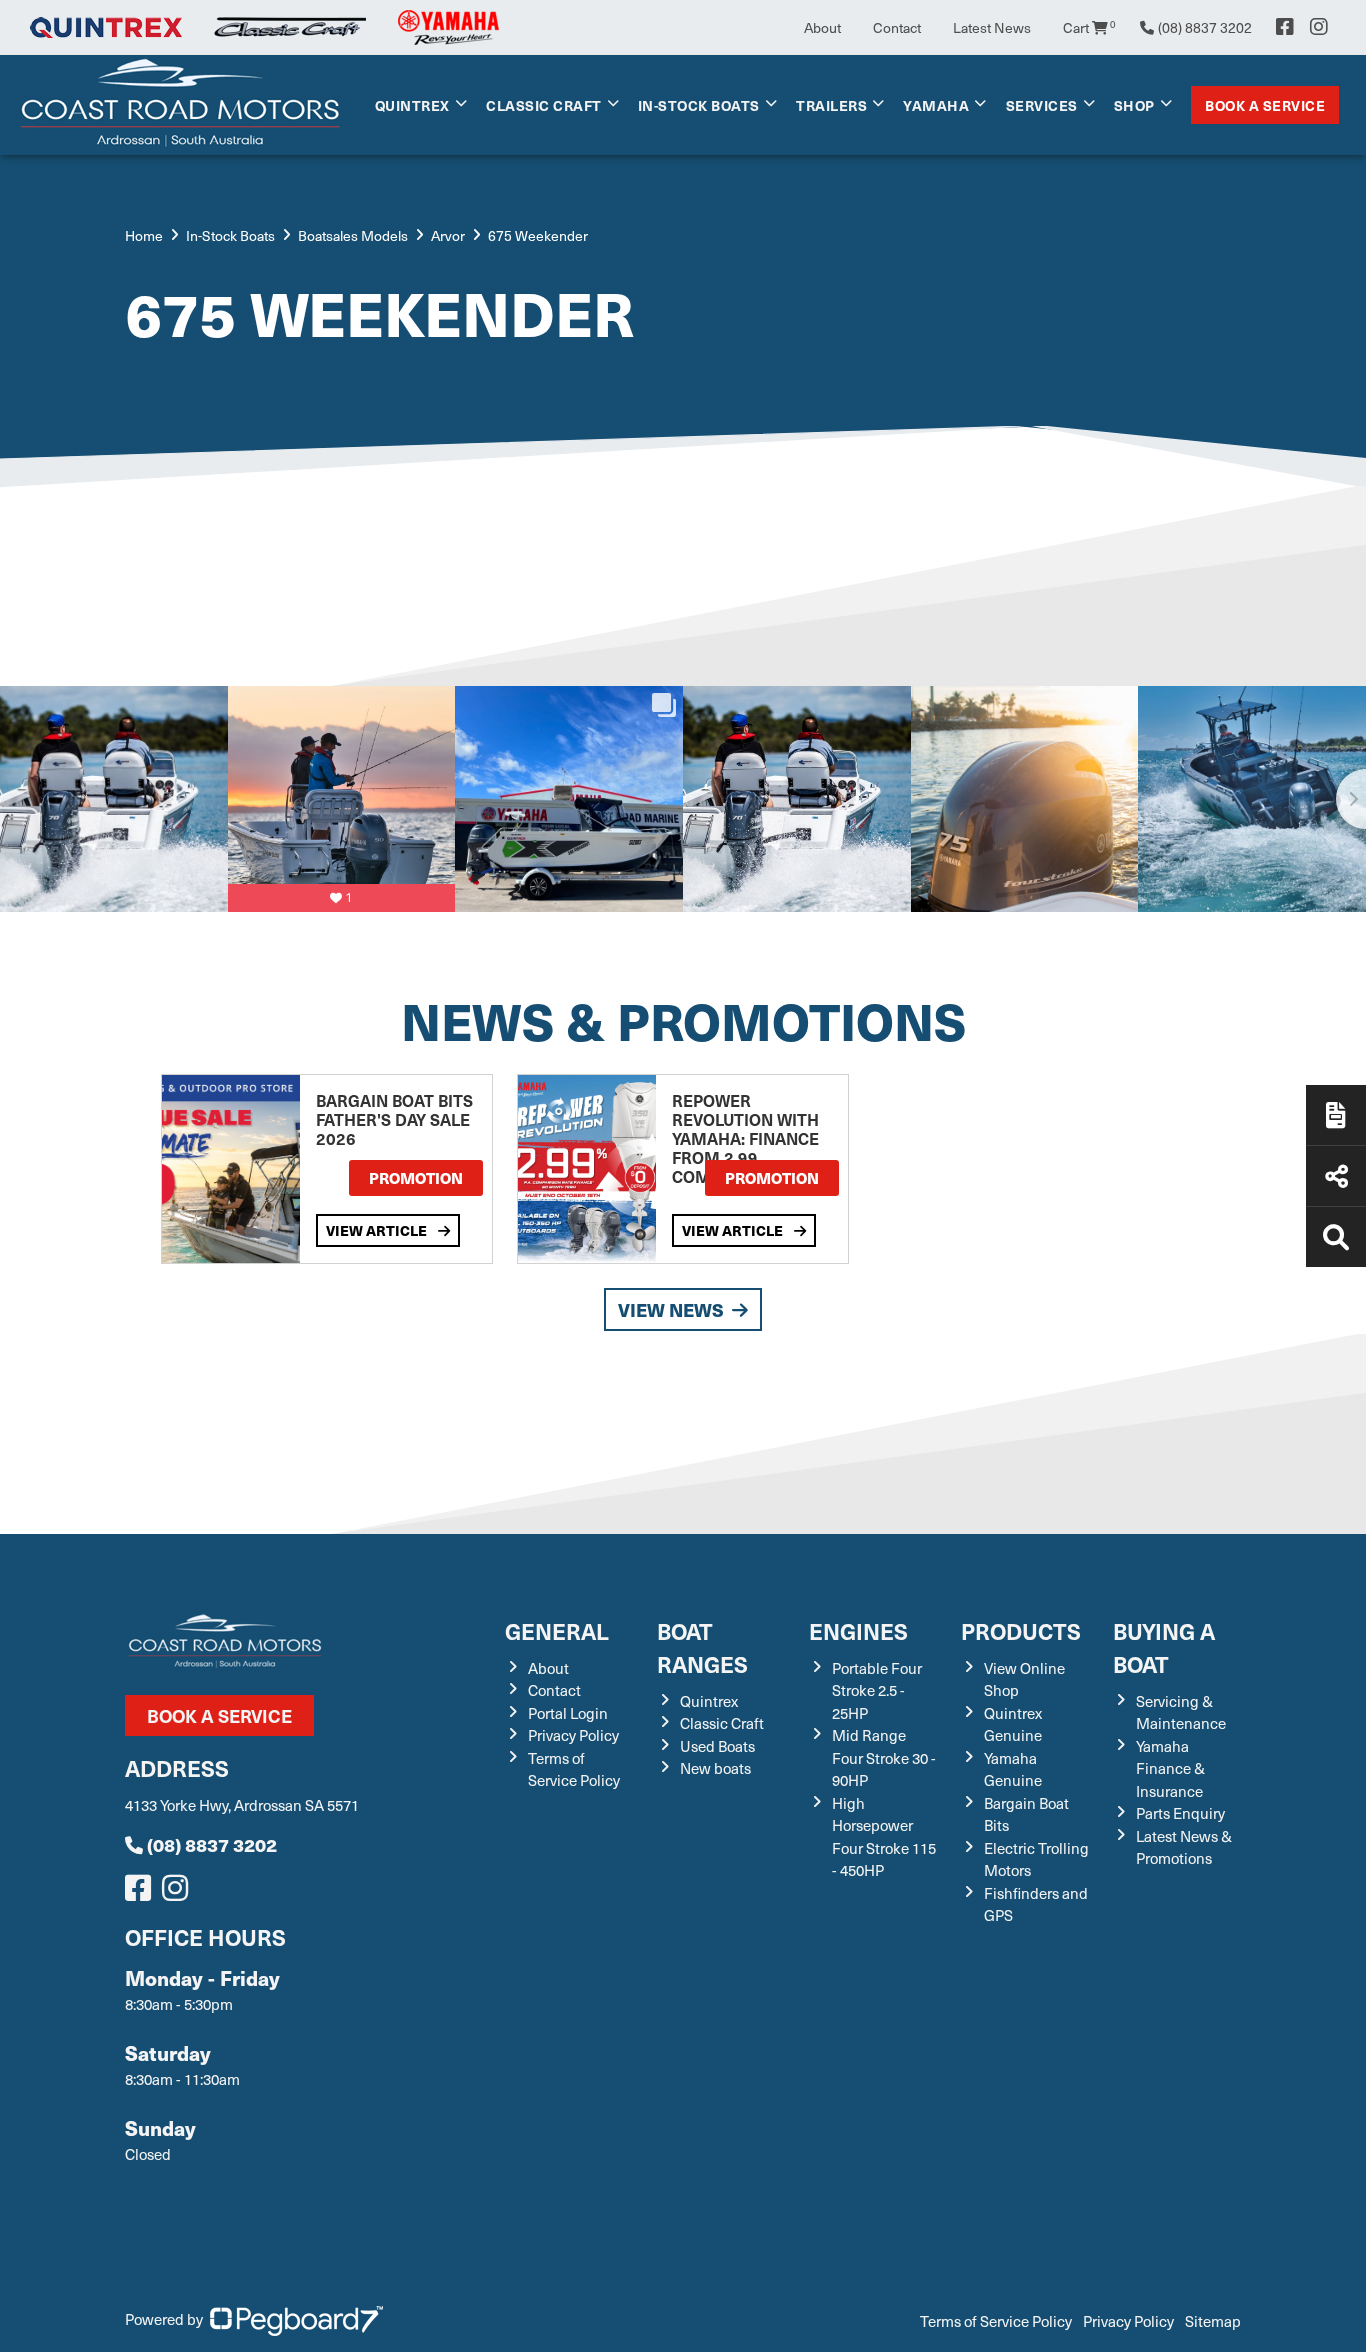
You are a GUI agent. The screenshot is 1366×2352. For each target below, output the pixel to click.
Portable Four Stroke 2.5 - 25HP (877, 1690)
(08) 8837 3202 (212, 1844)
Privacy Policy (573, 1735)
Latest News (992, 27)
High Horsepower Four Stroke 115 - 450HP (884, 1837)
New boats (715, 1768)
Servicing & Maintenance (1181, 1712)
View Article (378, 1230)
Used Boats (717, 1746)
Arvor (448, 235)
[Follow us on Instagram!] (179, 1893)
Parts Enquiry (1180, 1813)
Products (1021, 1630)
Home (144, 235)
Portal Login (568, 1713)
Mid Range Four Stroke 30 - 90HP (884, 1757)
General (557, 1630)
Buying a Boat (1164, 1647)
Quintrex (412, 105)
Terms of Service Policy (574, 1769)
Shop (1134, 105)
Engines (858, 1630)
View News (671, 1309)
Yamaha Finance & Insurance (1170, 1768)
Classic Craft (544, 105)
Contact (897, 27)
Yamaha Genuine (1013, 1769)
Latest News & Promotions (1184, 1847)
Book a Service (1265, 105)
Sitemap (1213, 2321)
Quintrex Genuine (1013, 1724)
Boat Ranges (702, 1647)
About (822, 27)
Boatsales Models (353, 235)
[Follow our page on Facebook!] (1285, 27)
